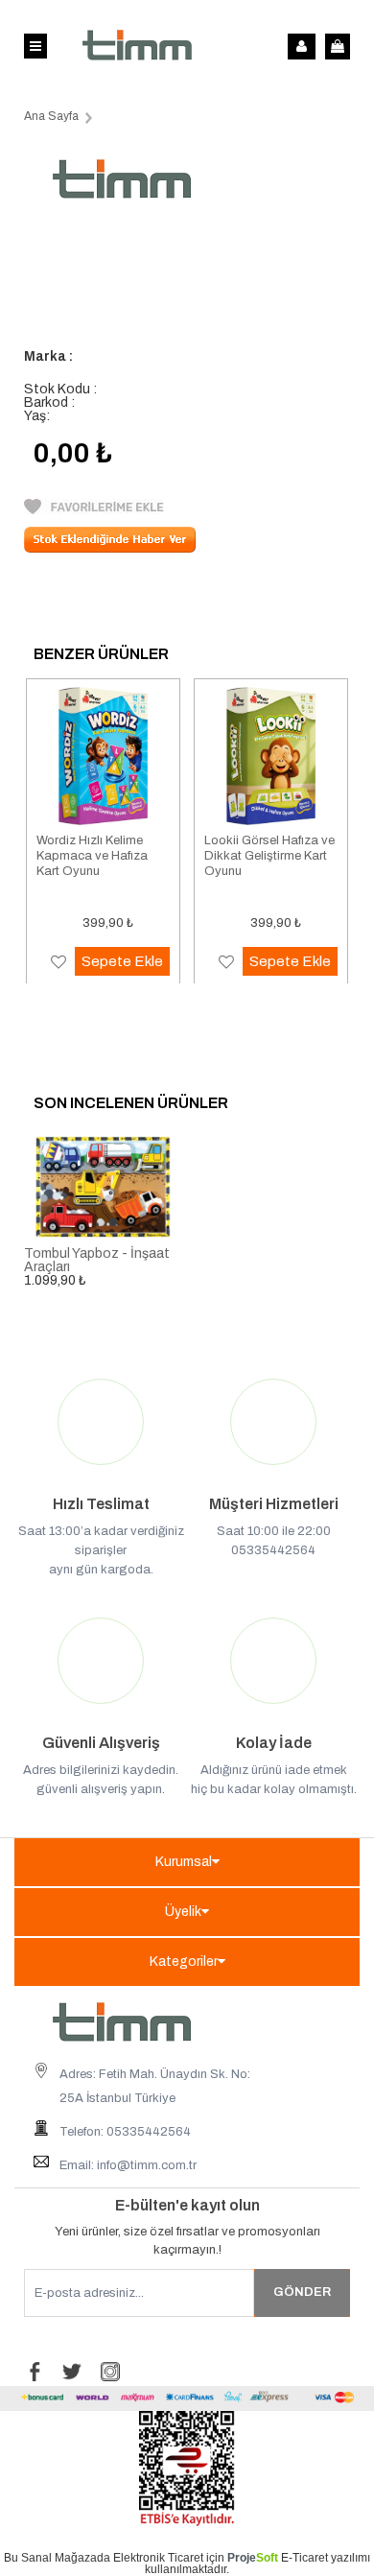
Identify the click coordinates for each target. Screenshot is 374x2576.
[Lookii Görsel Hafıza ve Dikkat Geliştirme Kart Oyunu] (271, 756)
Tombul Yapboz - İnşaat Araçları (97, 1260)
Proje (253, 2558)
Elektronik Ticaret (158, 2558)
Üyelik (183, 1912)
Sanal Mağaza (59, 2558)
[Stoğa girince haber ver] (110, 548)
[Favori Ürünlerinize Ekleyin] (94, 510)
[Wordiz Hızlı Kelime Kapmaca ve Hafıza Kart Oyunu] (103, 756)
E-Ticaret (304, 2558)
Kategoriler (184, 1962)
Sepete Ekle (122, 961)
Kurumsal (184, 1862)
